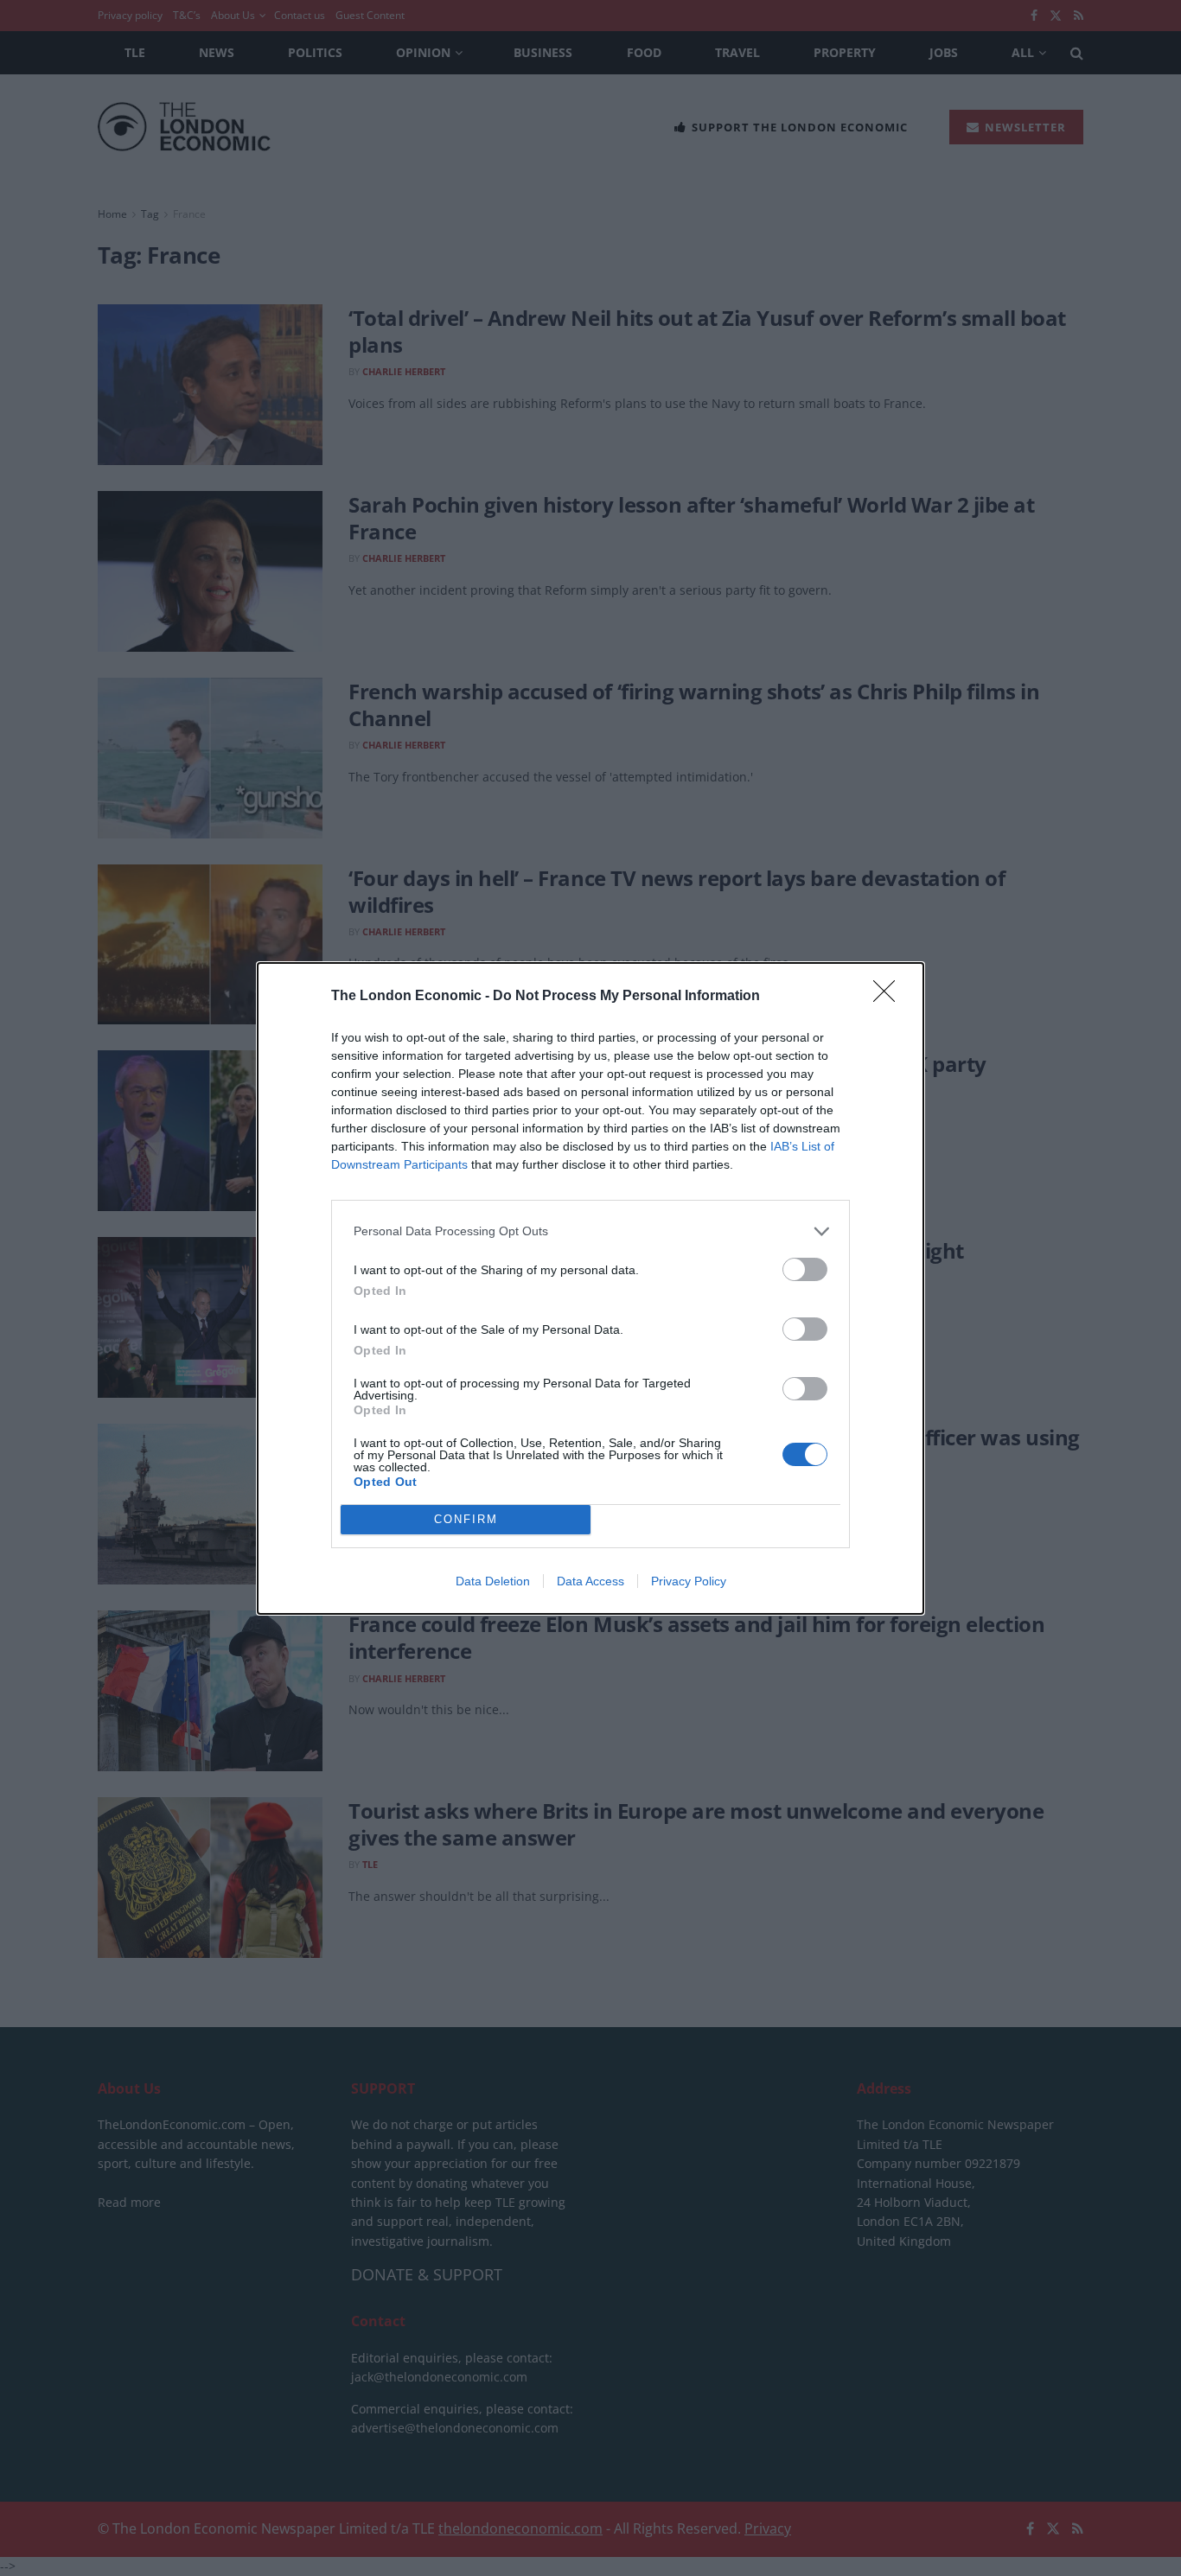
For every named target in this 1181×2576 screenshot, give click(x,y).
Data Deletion (493, 1581)
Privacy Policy (689, 1581)
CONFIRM (466, 1519)
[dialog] (590, 1288)
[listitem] (590, 1231)
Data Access (590, 1581)
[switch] (805, 1269)
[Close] (890, 997)
